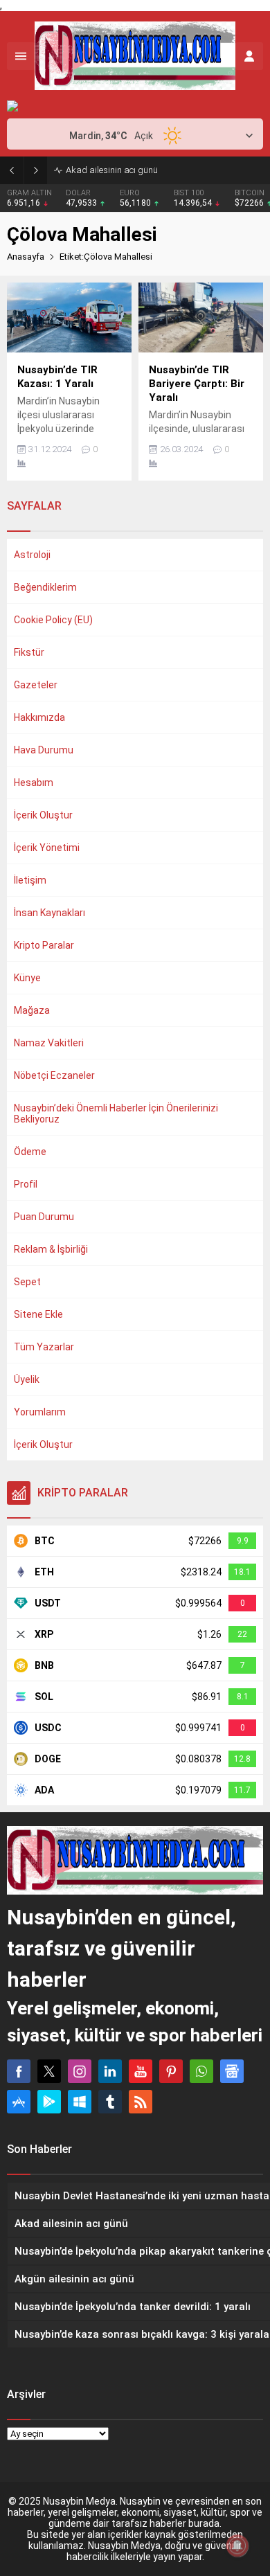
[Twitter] (49, 2071)
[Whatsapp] (201, 2071)
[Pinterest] (171, 2071)
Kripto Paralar (44, 945)
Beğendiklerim (45, 587)
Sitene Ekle (38, 1314)
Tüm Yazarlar (44, 1347)
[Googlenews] (232, 2071)
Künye (27, 978)
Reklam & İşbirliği (51, 1249)
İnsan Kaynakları (49, 913)
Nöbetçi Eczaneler (54, 1075)
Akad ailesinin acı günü (112, 170)
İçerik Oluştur (43, 815)
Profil (26, 1184)
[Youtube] (141, 2071)
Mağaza (32, 1010)
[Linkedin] (110, 2071)
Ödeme (30, 1152)
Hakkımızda (39, 717)
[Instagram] (80, 2071)
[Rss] (141, 2102)
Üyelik (27, 1379)
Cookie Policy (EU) (53, 620)
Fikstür (29, 652)
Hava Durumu (44, 750)
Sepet (27, 1282)
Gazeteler (36, 685)
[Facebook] (19, 2071)
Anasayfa (26, 257)
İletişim (30, 880)
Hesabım (34, 782)
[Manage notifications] (237, 2546)
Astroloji (32, 555)
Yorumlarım (40, 1412)
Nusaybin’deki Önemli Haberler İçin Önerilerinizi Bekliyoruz (116, 1113)
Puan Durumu (44, 1217)
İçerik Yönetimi (47, 848)
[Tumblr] (110, 2102)
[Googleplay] (49, 2102)
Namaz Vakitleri (49, 1043)
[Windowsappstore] (80, 2102)
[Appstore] (19, 2102)
